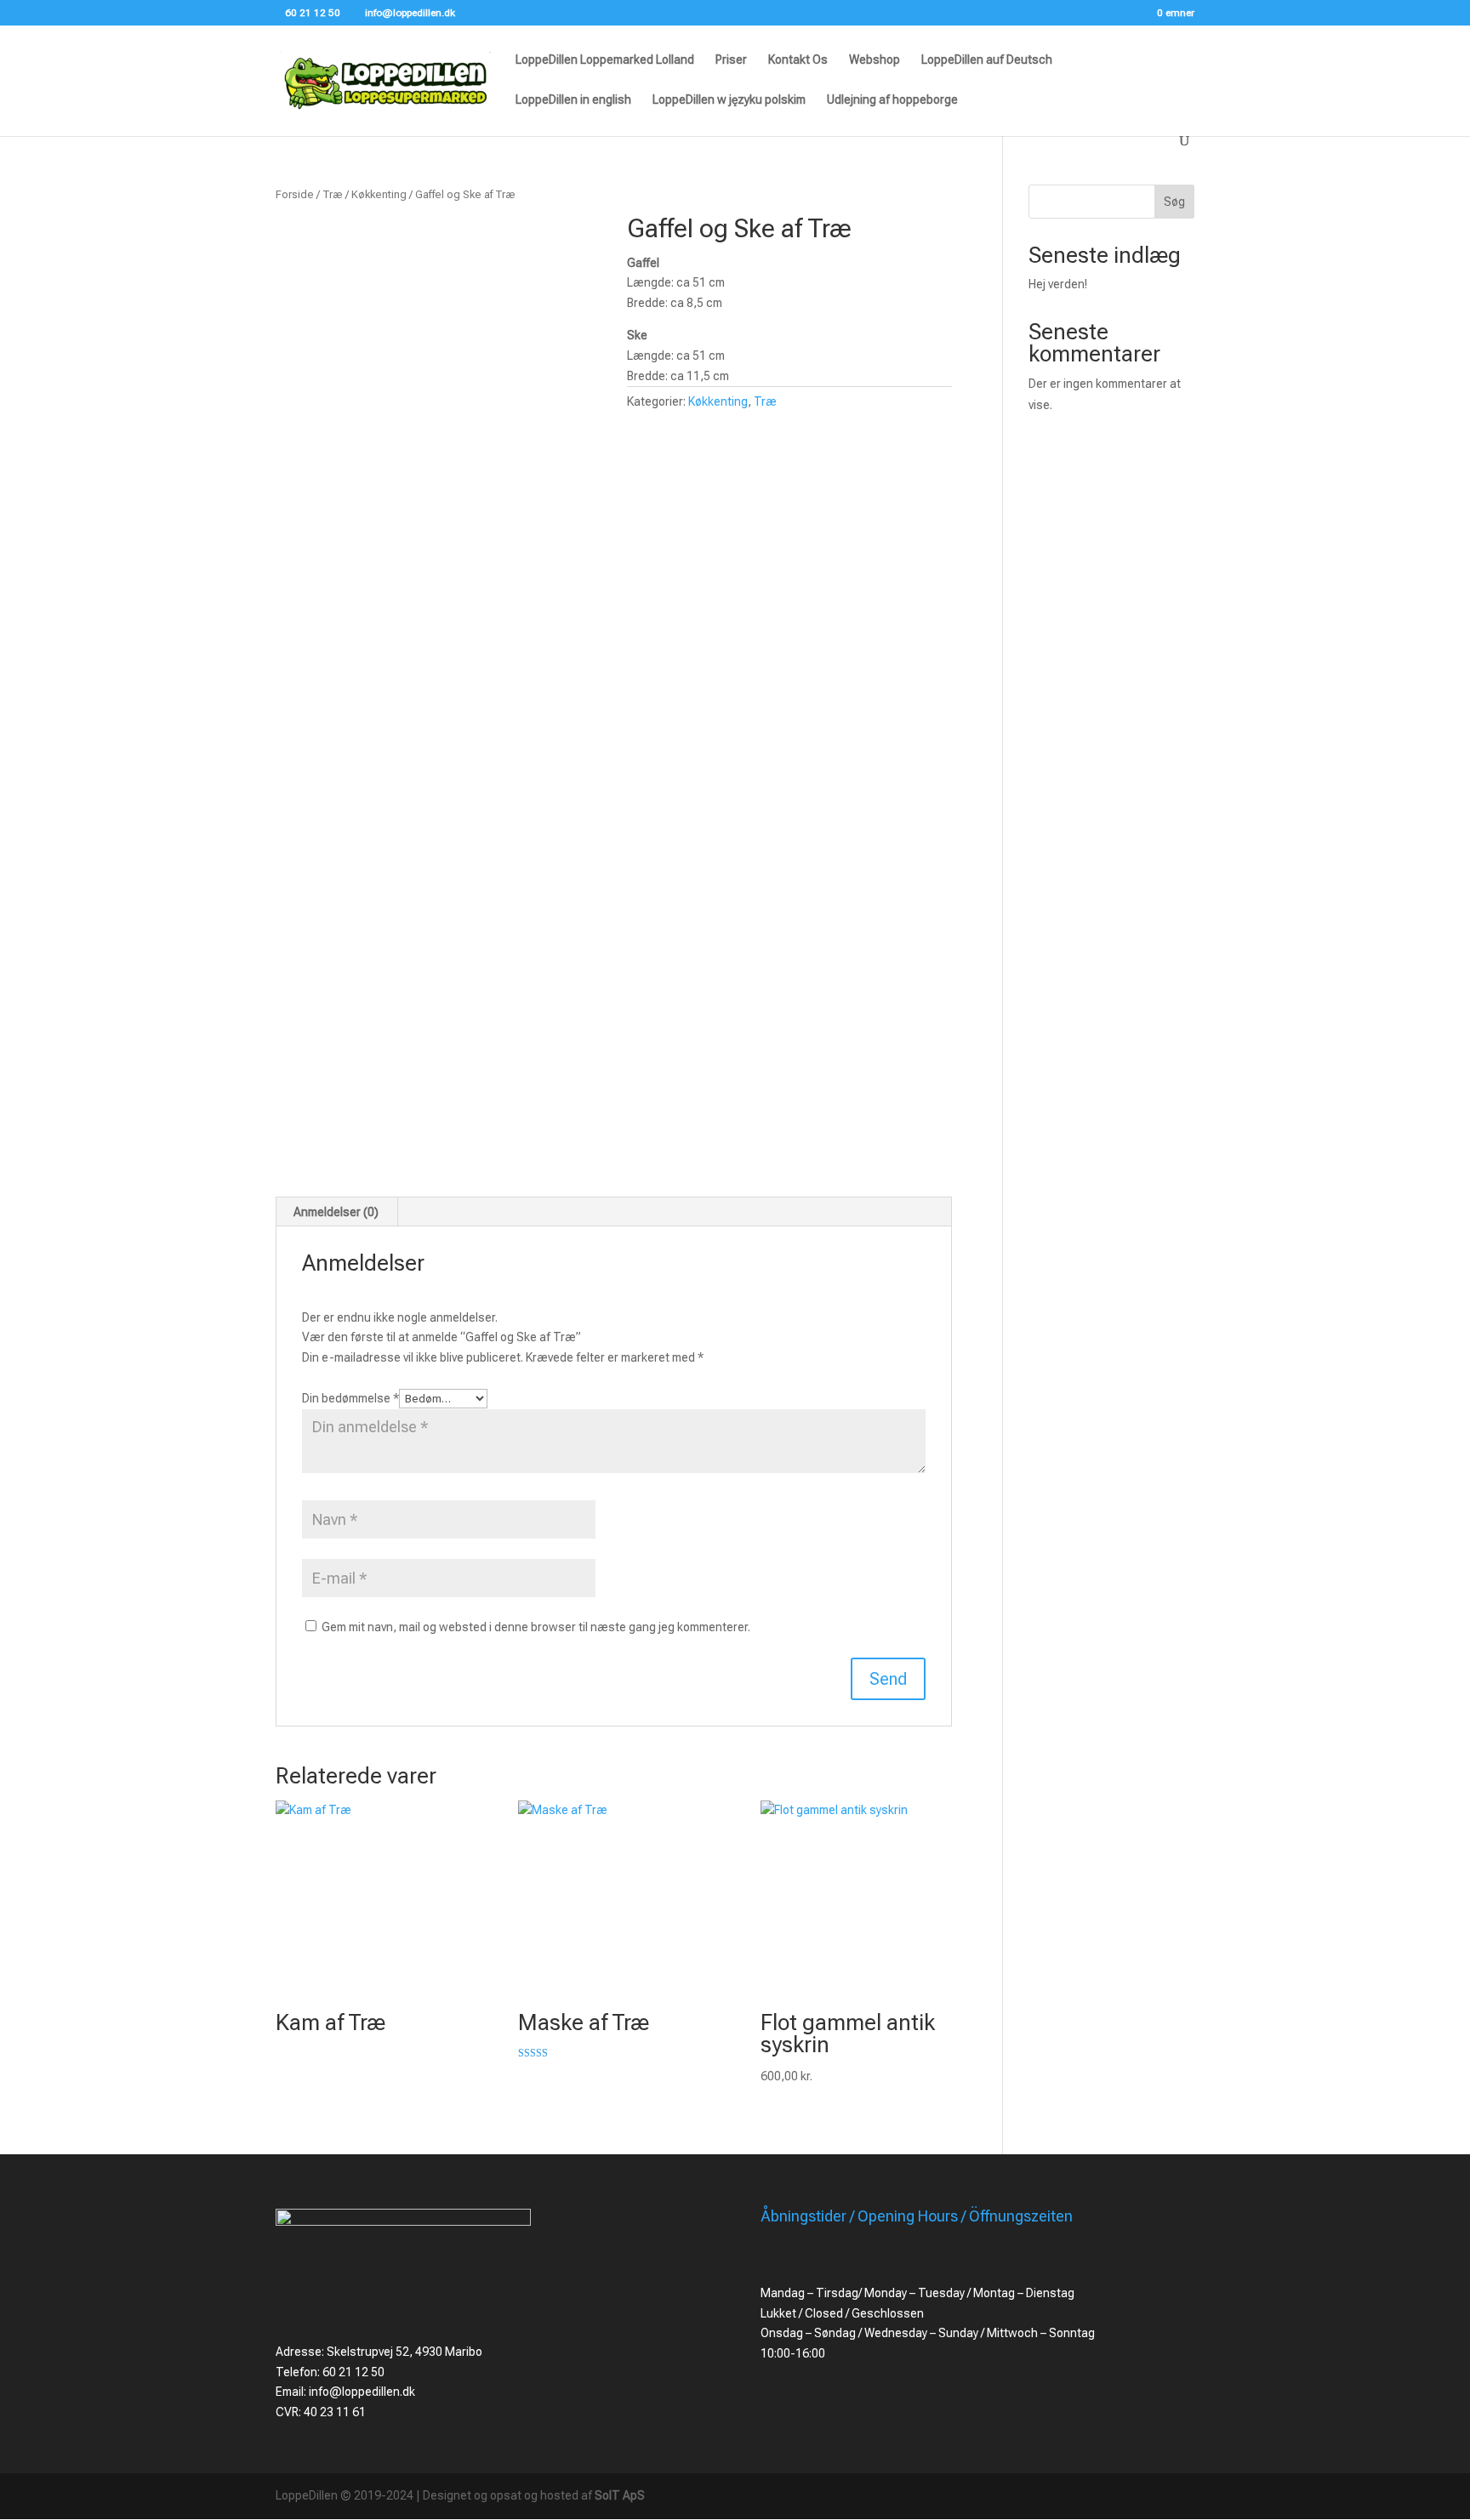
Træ (333, 194)
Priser (731, 60)
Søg (1174, 202)
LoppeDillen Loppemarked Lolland (605, 60)
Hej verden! (1058, 284)
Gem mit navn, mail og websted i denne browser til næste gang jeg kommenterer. (536, 1627)
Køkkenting (379, 194)
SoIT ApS (620, 2495)
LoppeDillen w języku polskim (729, 100)
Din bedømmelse (350, 1398)
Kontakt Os (798, 60)
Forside (295, 194)
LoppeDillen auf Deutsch (987, 60)
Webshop (875, 60)
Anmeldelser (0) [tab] (336, 1212)
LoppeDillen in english (573, 100)
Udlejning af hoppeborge (892, 100)
